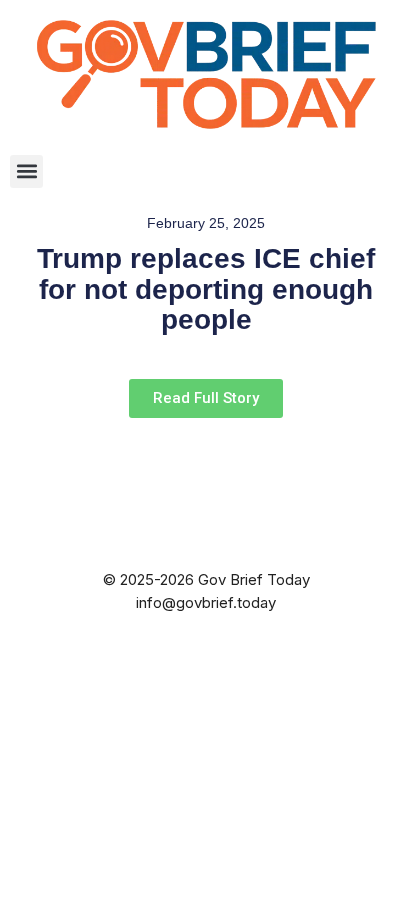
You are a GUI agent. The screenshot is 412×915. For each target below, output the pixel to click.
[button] (26, 171)
